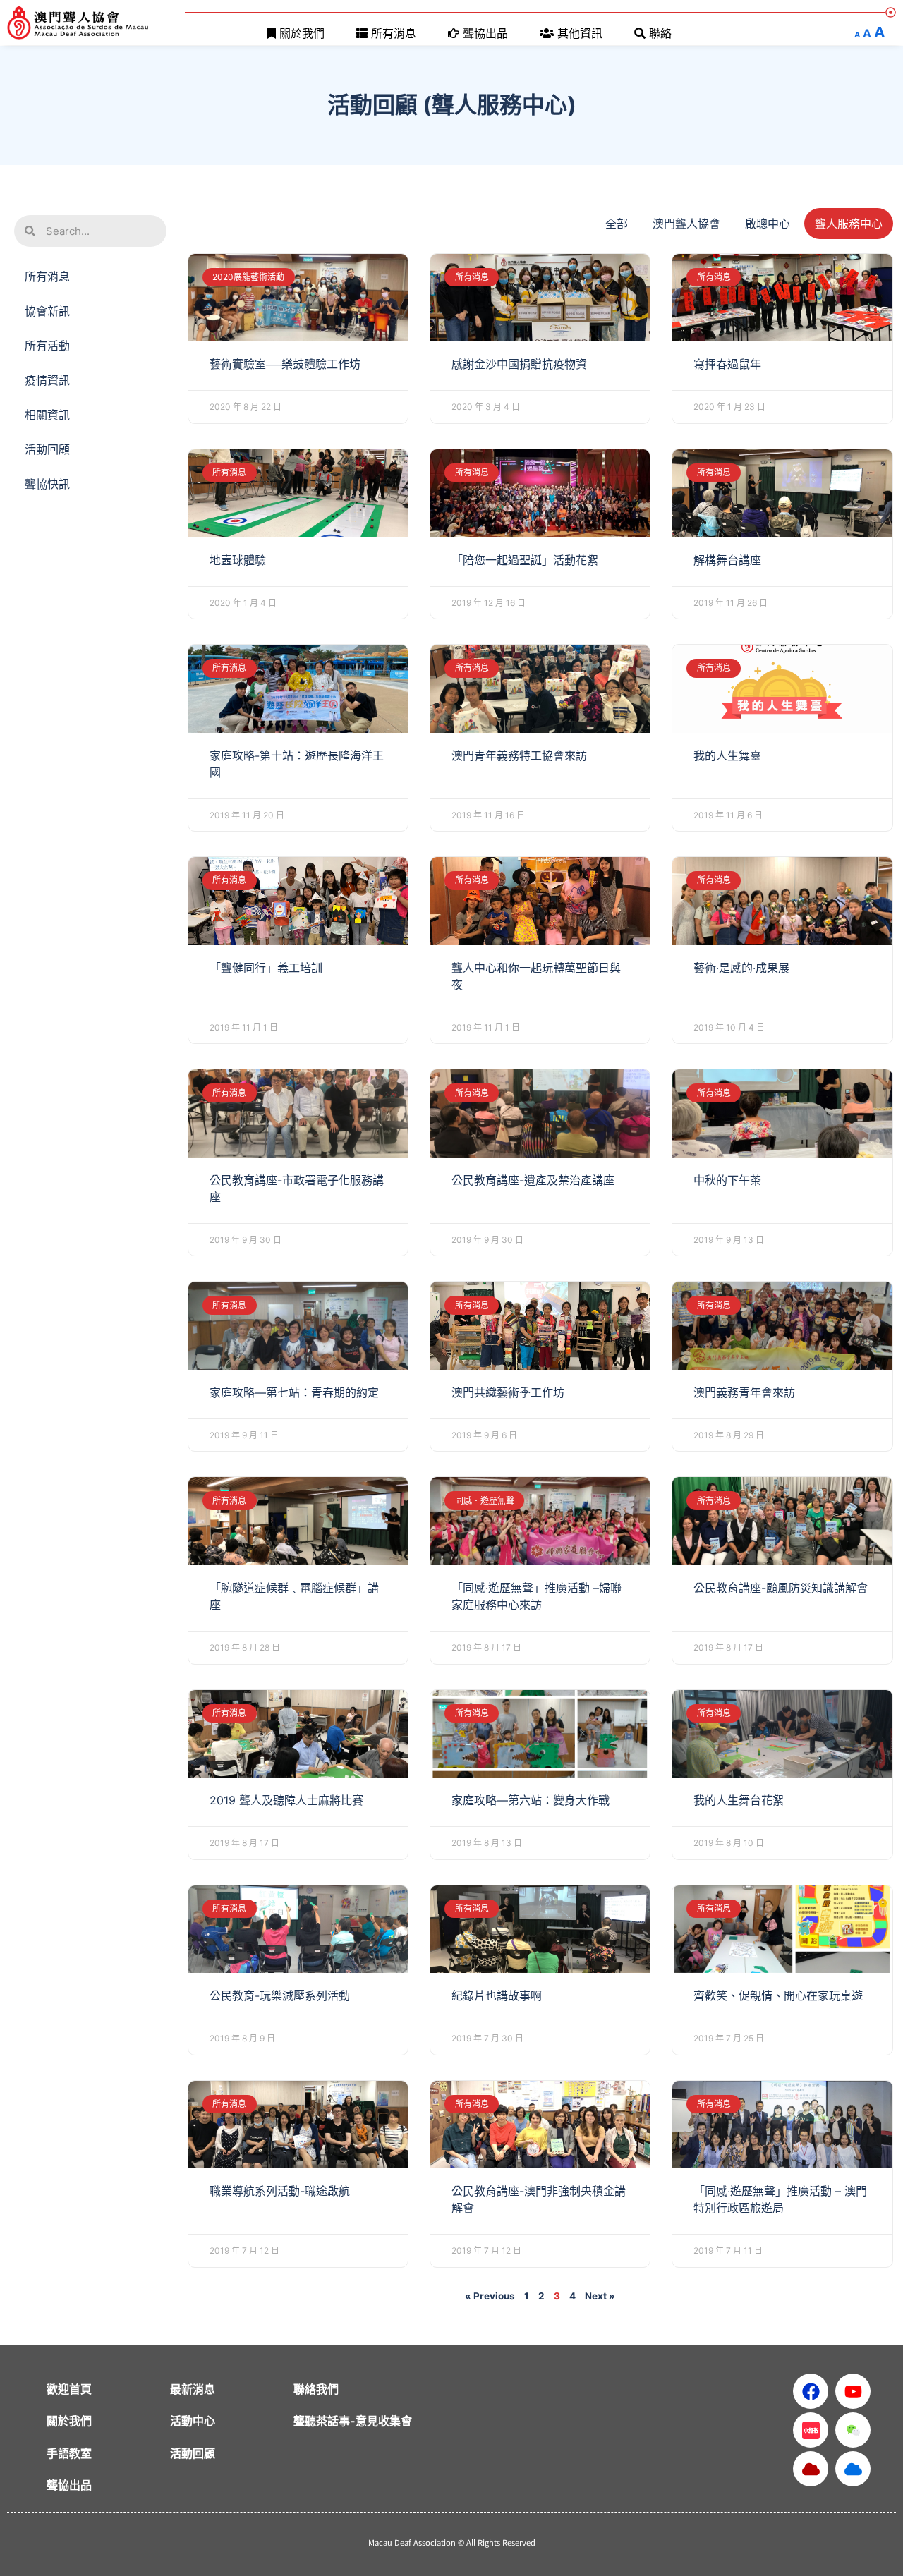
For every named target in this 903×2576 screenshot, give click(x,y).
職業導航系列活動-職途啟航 (280, 2191)
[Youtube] (853, 2391)
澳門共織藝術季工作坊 (508, 1392)
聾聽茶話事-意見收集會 (353, 2421)
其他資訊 (580, 33)
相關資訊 (47, 415)
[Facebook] (811, 2391)
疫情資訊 (47, 380)
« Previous (490, 2296)
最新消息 (193, 2389)
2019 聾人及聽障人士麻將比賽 (286, 1800)
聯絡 (660, 33)
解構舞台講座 (727, 560)
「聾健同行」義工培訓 (266, 968)
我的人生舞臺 (727, 755)
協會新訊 (47, 311)
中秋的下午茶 (727, 1180)
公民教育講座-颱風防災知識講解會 (781, 1588)
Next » (600, 2296)
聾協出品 (485, 33)
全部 (617, 224)
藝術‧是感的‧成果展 (741, 968)
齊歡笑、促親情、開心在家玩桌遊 (778, 1995)
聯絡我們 (316, 2389)
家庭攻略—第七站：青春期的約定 (294, 1392)
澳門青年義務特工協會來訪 (519, 755)
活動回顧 (47, 449)
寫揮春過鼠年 (727, 364)
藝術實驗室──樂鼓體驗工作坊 (285, 364)
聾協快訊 (47, 484)
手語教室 (69, 2453)
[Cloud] (811, 2469)
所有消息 (394, 33)
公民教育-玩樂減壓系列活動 (280, 1995)
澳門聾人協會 (686, 224)
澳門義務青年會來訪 (744, 1392)
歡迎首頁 (69, 2389)
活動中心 (193, 2421)
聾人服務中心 (849, 224)
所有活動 (47, 346)
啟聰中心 (768, 224)
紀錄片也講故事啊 (497, 1995)
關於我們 (302, 33)
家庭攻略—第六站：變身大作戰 (531, 1800)
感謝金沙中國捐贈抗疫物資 (519, 364)
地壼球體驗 (238, 560)
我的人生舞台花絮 (739, 1800)
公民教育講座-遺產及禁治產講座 (533, 1180)
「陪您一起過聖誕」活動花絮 (525, 560)
